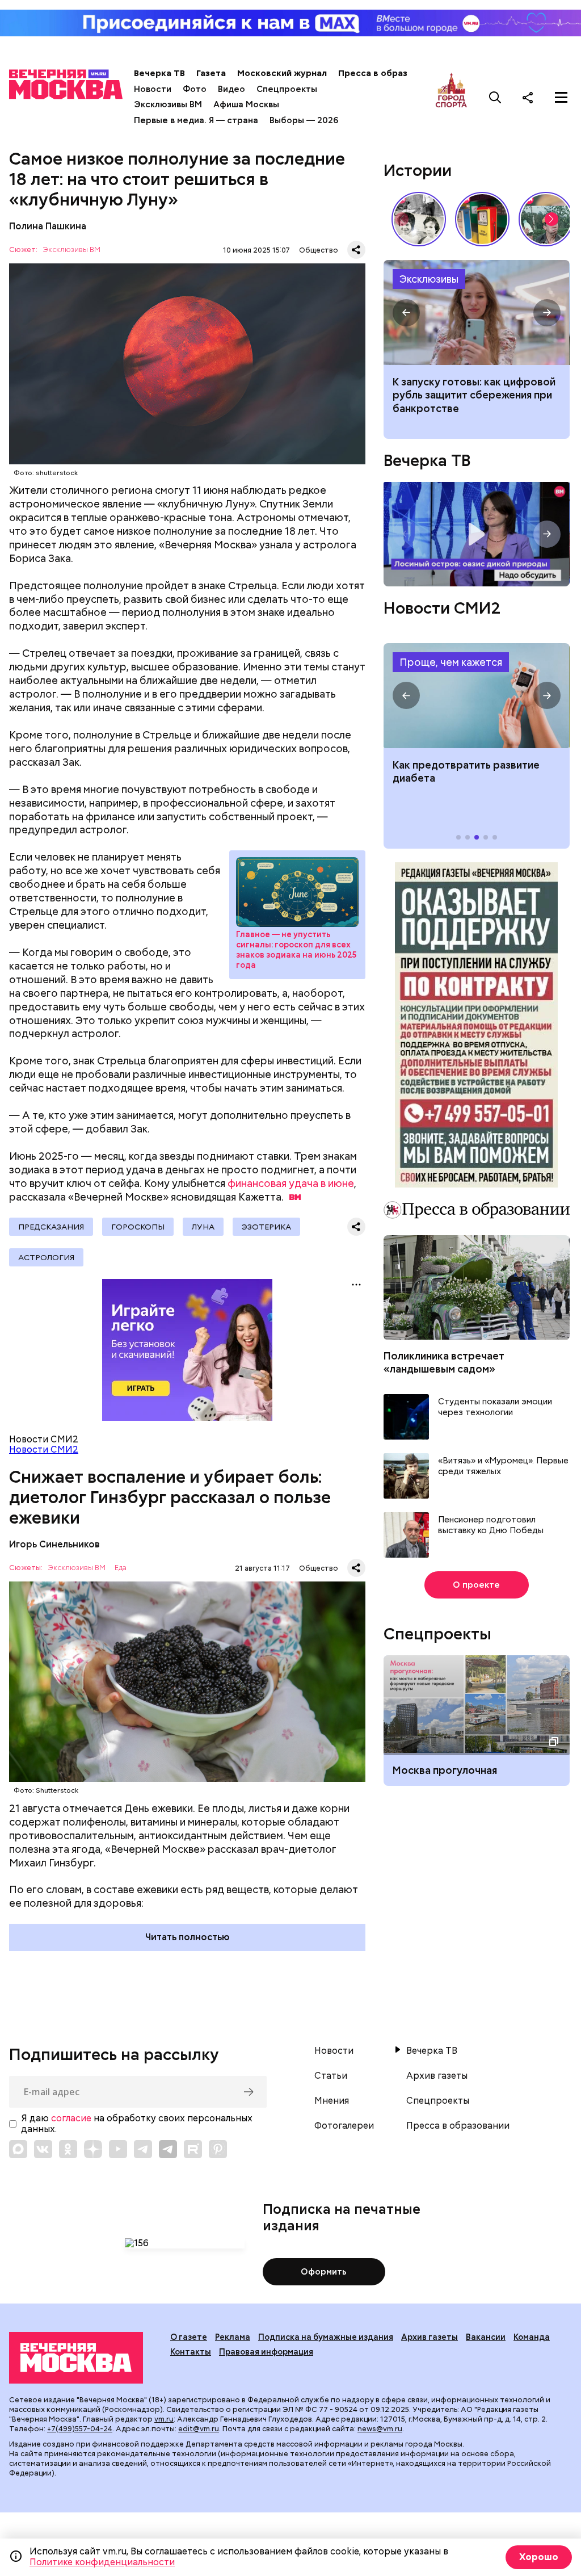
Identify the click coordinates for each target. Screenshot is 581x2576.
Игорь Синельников (54, 1544)
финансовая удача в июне (291, 1183)
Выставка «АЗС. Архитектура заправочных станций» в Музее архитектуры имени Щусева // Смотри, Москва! (482, 219)
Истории (418, 170)
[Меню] (561, 97)
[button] (551, 219)
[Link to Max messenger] (18, 2149)
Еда (121, 1568)
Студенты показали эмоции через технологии (495, 1407)
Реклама (233, 2337)
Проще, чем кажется (451, 662)
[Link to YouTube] (118, 2149)
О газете (189, 2337)
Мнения (332, 2101)
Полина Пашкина (48, 226)
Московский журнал (282, 73)
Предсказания (51, 1227)
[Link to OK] (68, 2149)
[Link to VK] (43, 2149)
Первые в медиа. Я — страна (196, 120)
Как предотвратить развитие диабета (476, 696)
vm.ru (164, 2419)
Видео (231, 89)
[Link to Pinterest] (218, 2149)
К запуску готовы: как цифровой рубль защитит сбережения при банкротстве (476, 312)
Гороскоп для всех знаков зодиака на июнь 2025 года (297, 892)
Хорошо (539, 2557)
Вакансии (486, 2337)
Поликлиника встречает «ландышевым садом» (444, 1362)
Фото (195, 89)
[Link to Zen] (93, 2149)
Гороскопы (138, 1227)
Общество (319, 250)
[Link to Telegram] (143, 2149)
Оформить (324, 2272)
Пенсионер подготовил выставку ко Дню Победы (491, 1526)
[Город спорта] (451, 97)
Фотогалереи (344, 2126)
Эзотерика (266, 1227)
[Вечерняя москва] (76, 2358)
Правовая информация (266, 2352)
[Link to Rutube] (193, 2149)
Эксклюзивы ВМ (168, 104)
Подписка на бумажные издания (326, 2337)
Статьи (331, 2076)
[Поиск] (495, 97)
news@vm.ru (380, 2429)
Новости (153, 89)
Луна (203, 1227)
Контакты (191, 2352)
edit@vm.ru (199, 2429)
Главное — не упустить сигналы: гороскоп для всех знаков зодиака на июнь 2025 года (296, 950)
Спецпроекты (287, 89)
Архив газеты (437, 2076)
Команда (532, 2337)
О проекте (476, 1585)
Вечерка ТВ (159, 73)
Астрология (46, 1257)
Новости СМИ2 (44, 1449)
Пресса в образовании (388, 73)
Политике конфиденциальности (102, 2562)
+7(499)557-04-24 (80, 2429)
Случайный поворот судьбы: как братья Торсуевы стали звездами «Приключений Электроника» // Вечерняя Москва (419, 219)
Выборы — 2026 (304, 120)
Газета (211, 73)
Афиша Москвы (246, 104)
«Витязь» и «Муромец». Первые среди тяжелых (503, 1467)
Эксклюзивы (429, 279)
